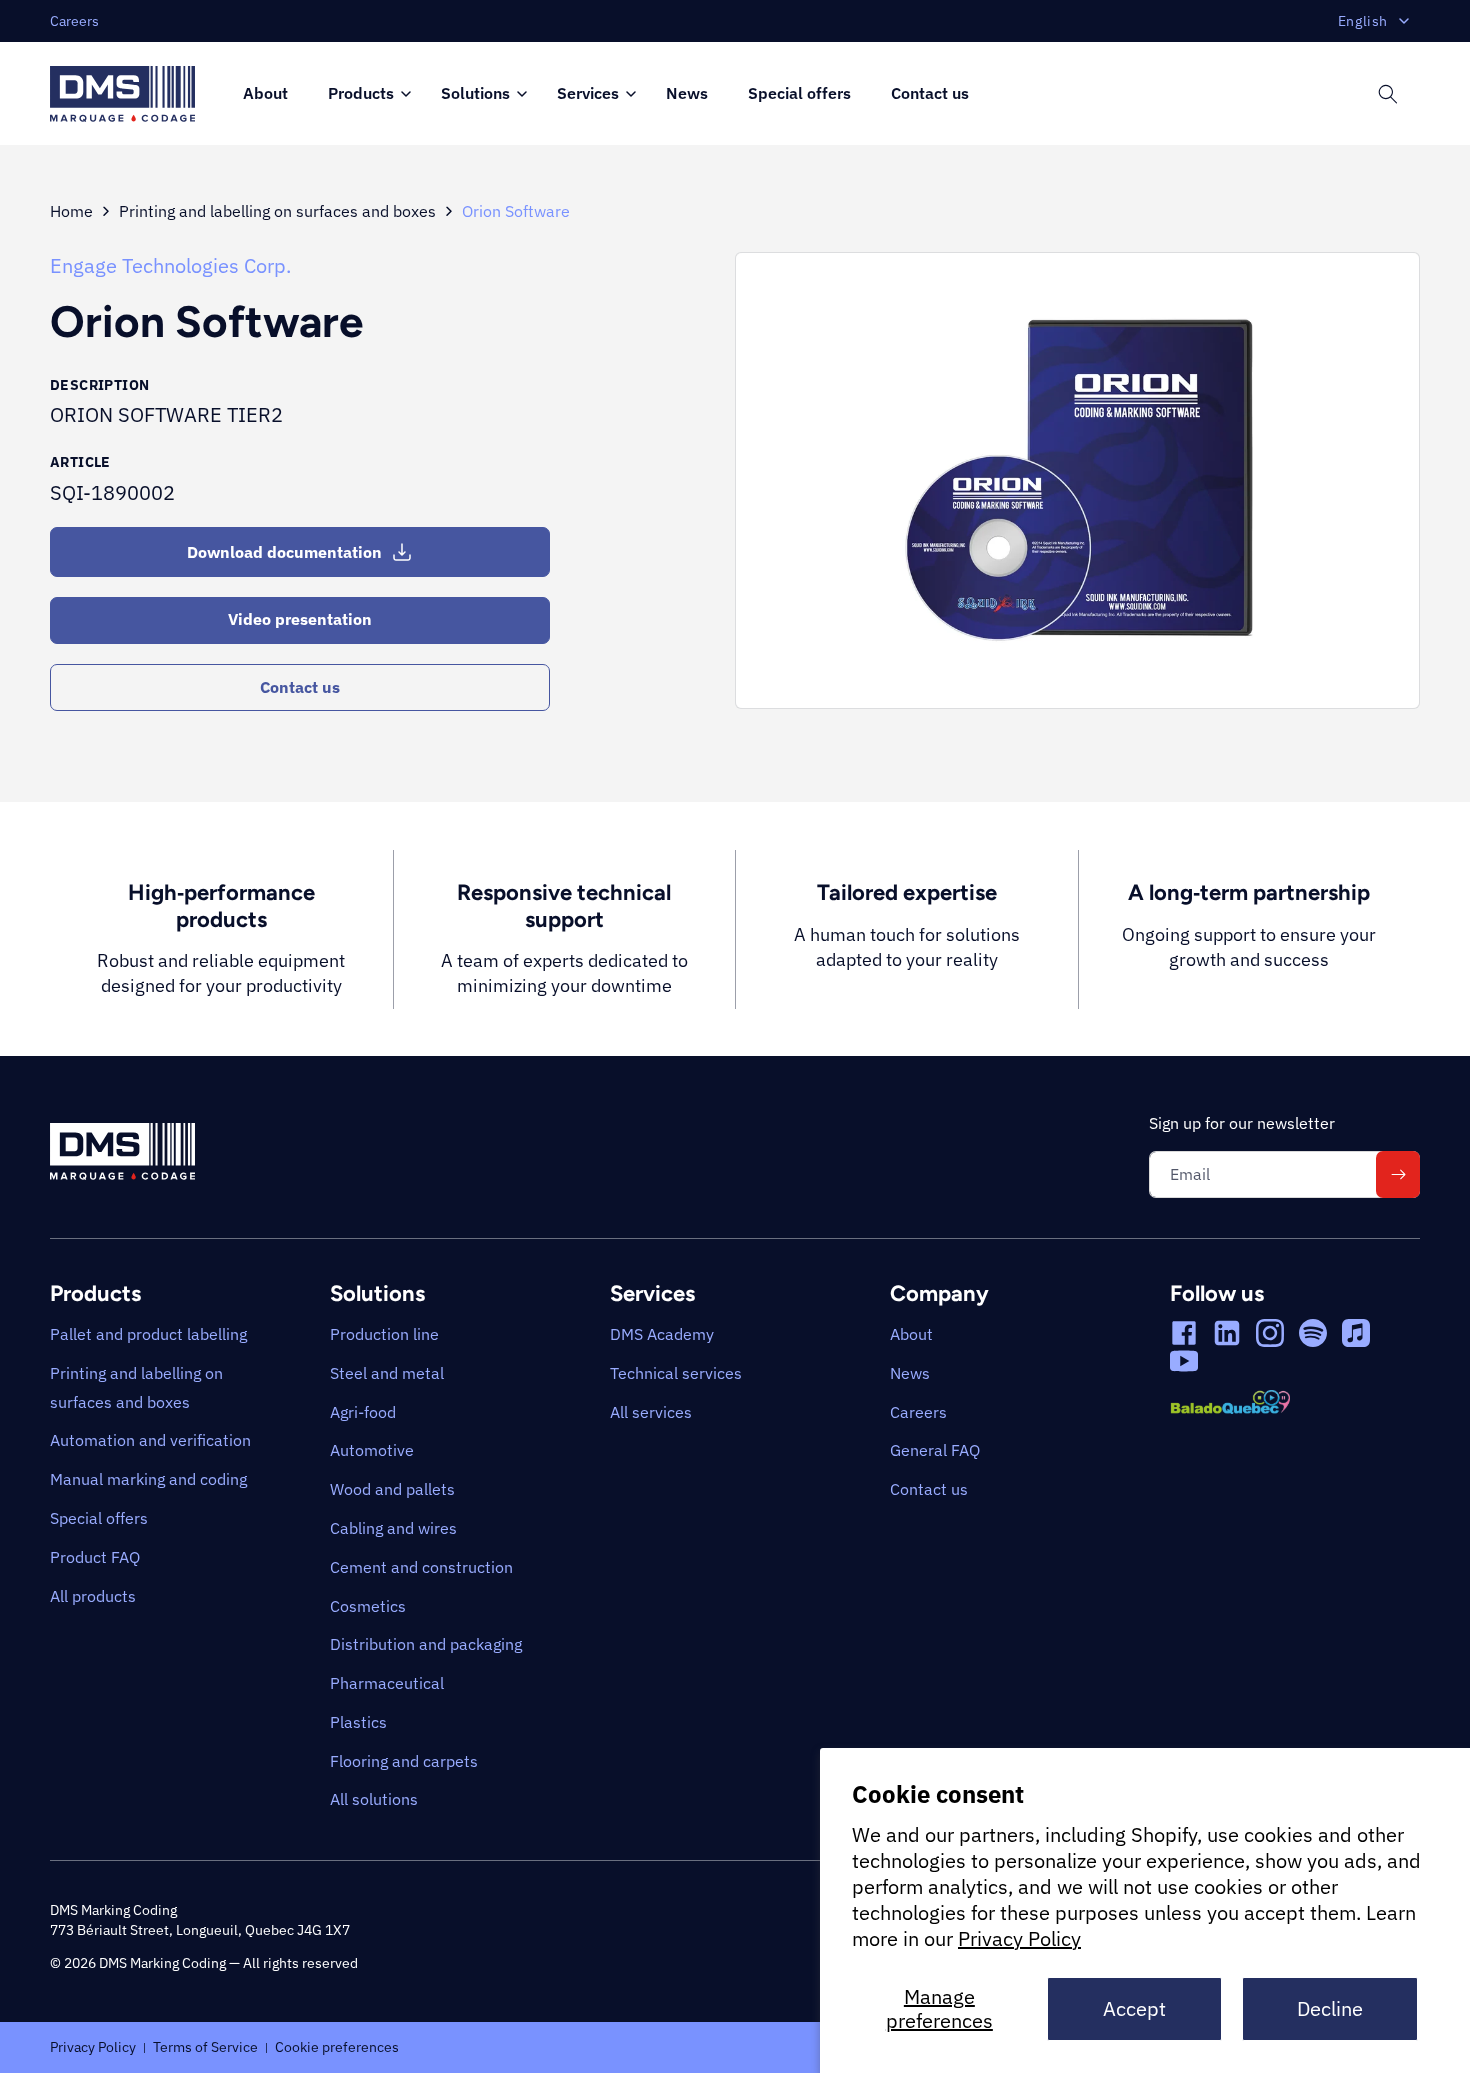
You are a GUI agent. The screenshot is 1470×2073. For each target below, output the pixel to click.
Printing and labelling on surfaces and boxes (277, 211)
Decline (1330, 2008)
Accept (1134, 2008)
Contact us (300, 687)
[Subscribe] (1398, 1174)
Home (71, 211)
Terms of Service (205, 2046)
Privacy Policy (1019, 1938)
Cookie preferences (337, 2046)
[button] (364, 94)
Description (99, 385)
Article (80, 462)
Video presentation (300, 619)
